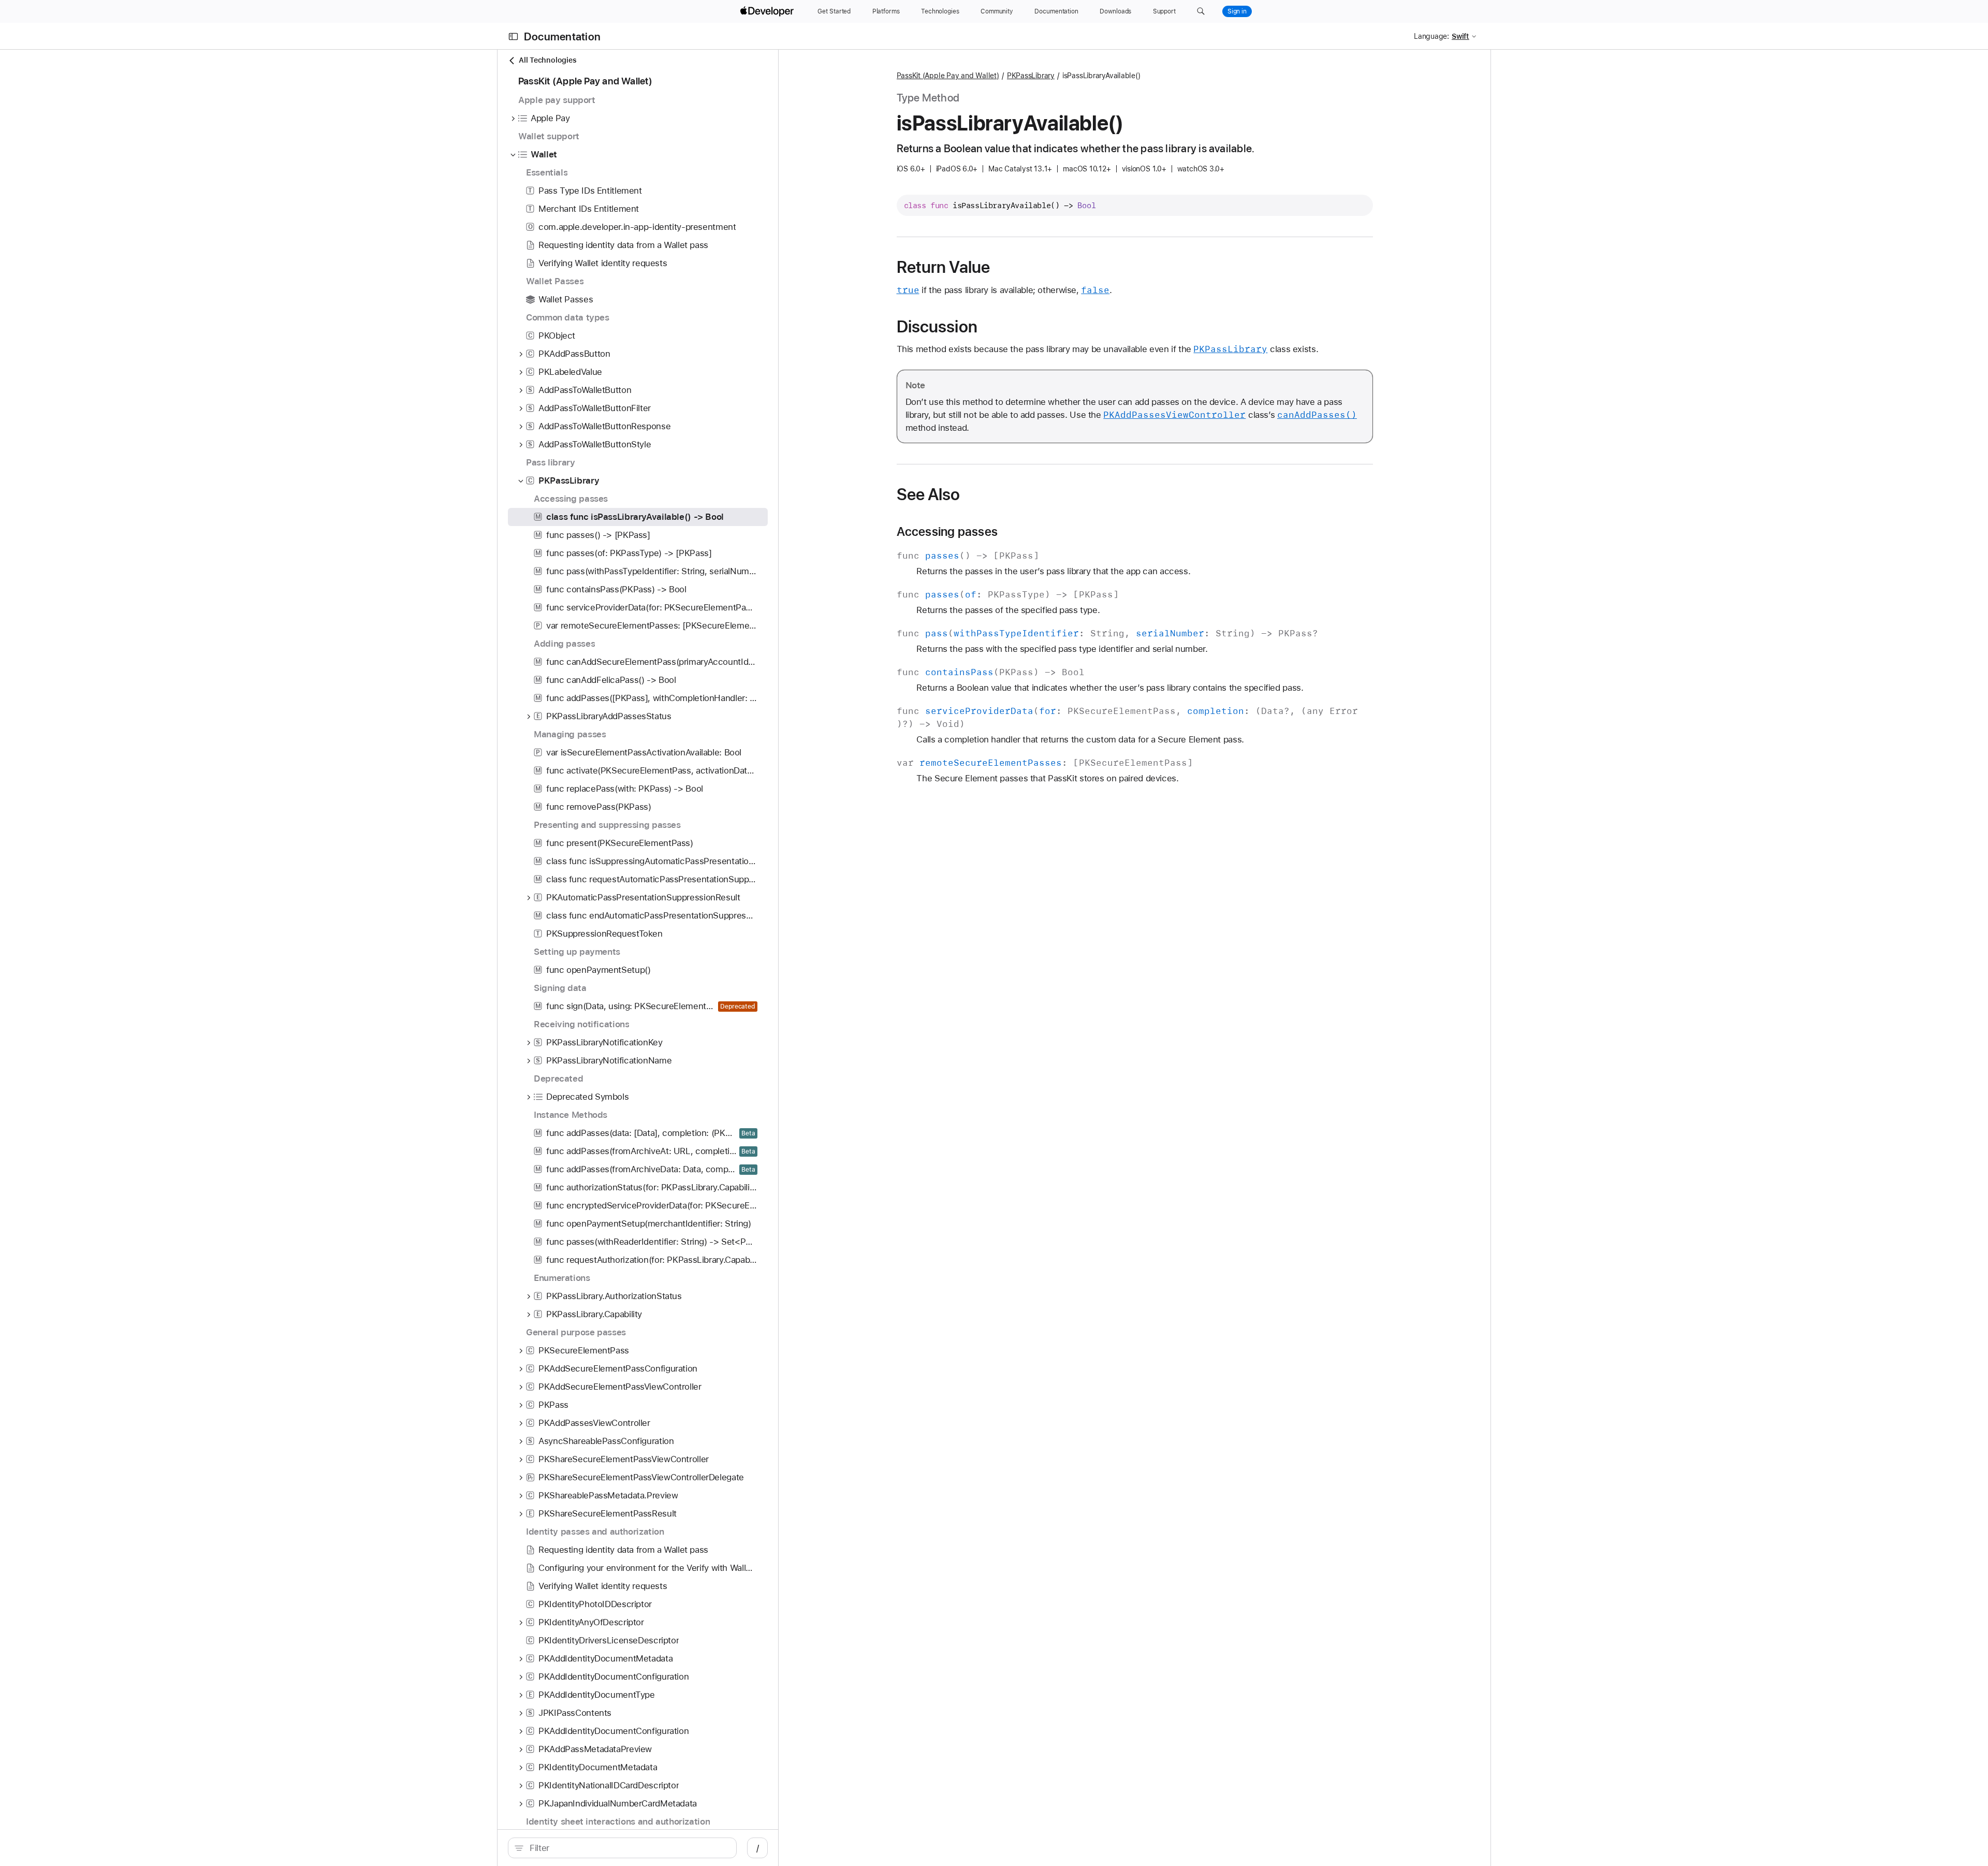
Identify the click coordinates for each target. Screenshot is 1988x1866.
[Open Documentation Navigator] (513, 37)
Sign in (1237, 11)
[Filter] (628, 1848)
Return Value (944, 267)
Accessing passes (947, 532)
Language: (1431, 36)
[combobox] (628, 1848)
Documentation (562, 37)
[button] (1201, 11)
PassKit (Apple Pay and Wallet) (948, 76)
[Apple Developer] (768, 11)
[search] (622, 1848)
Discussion (937, 327)
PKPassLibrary (1031, 76)
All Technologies (547, 60)
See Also (929, 494)
